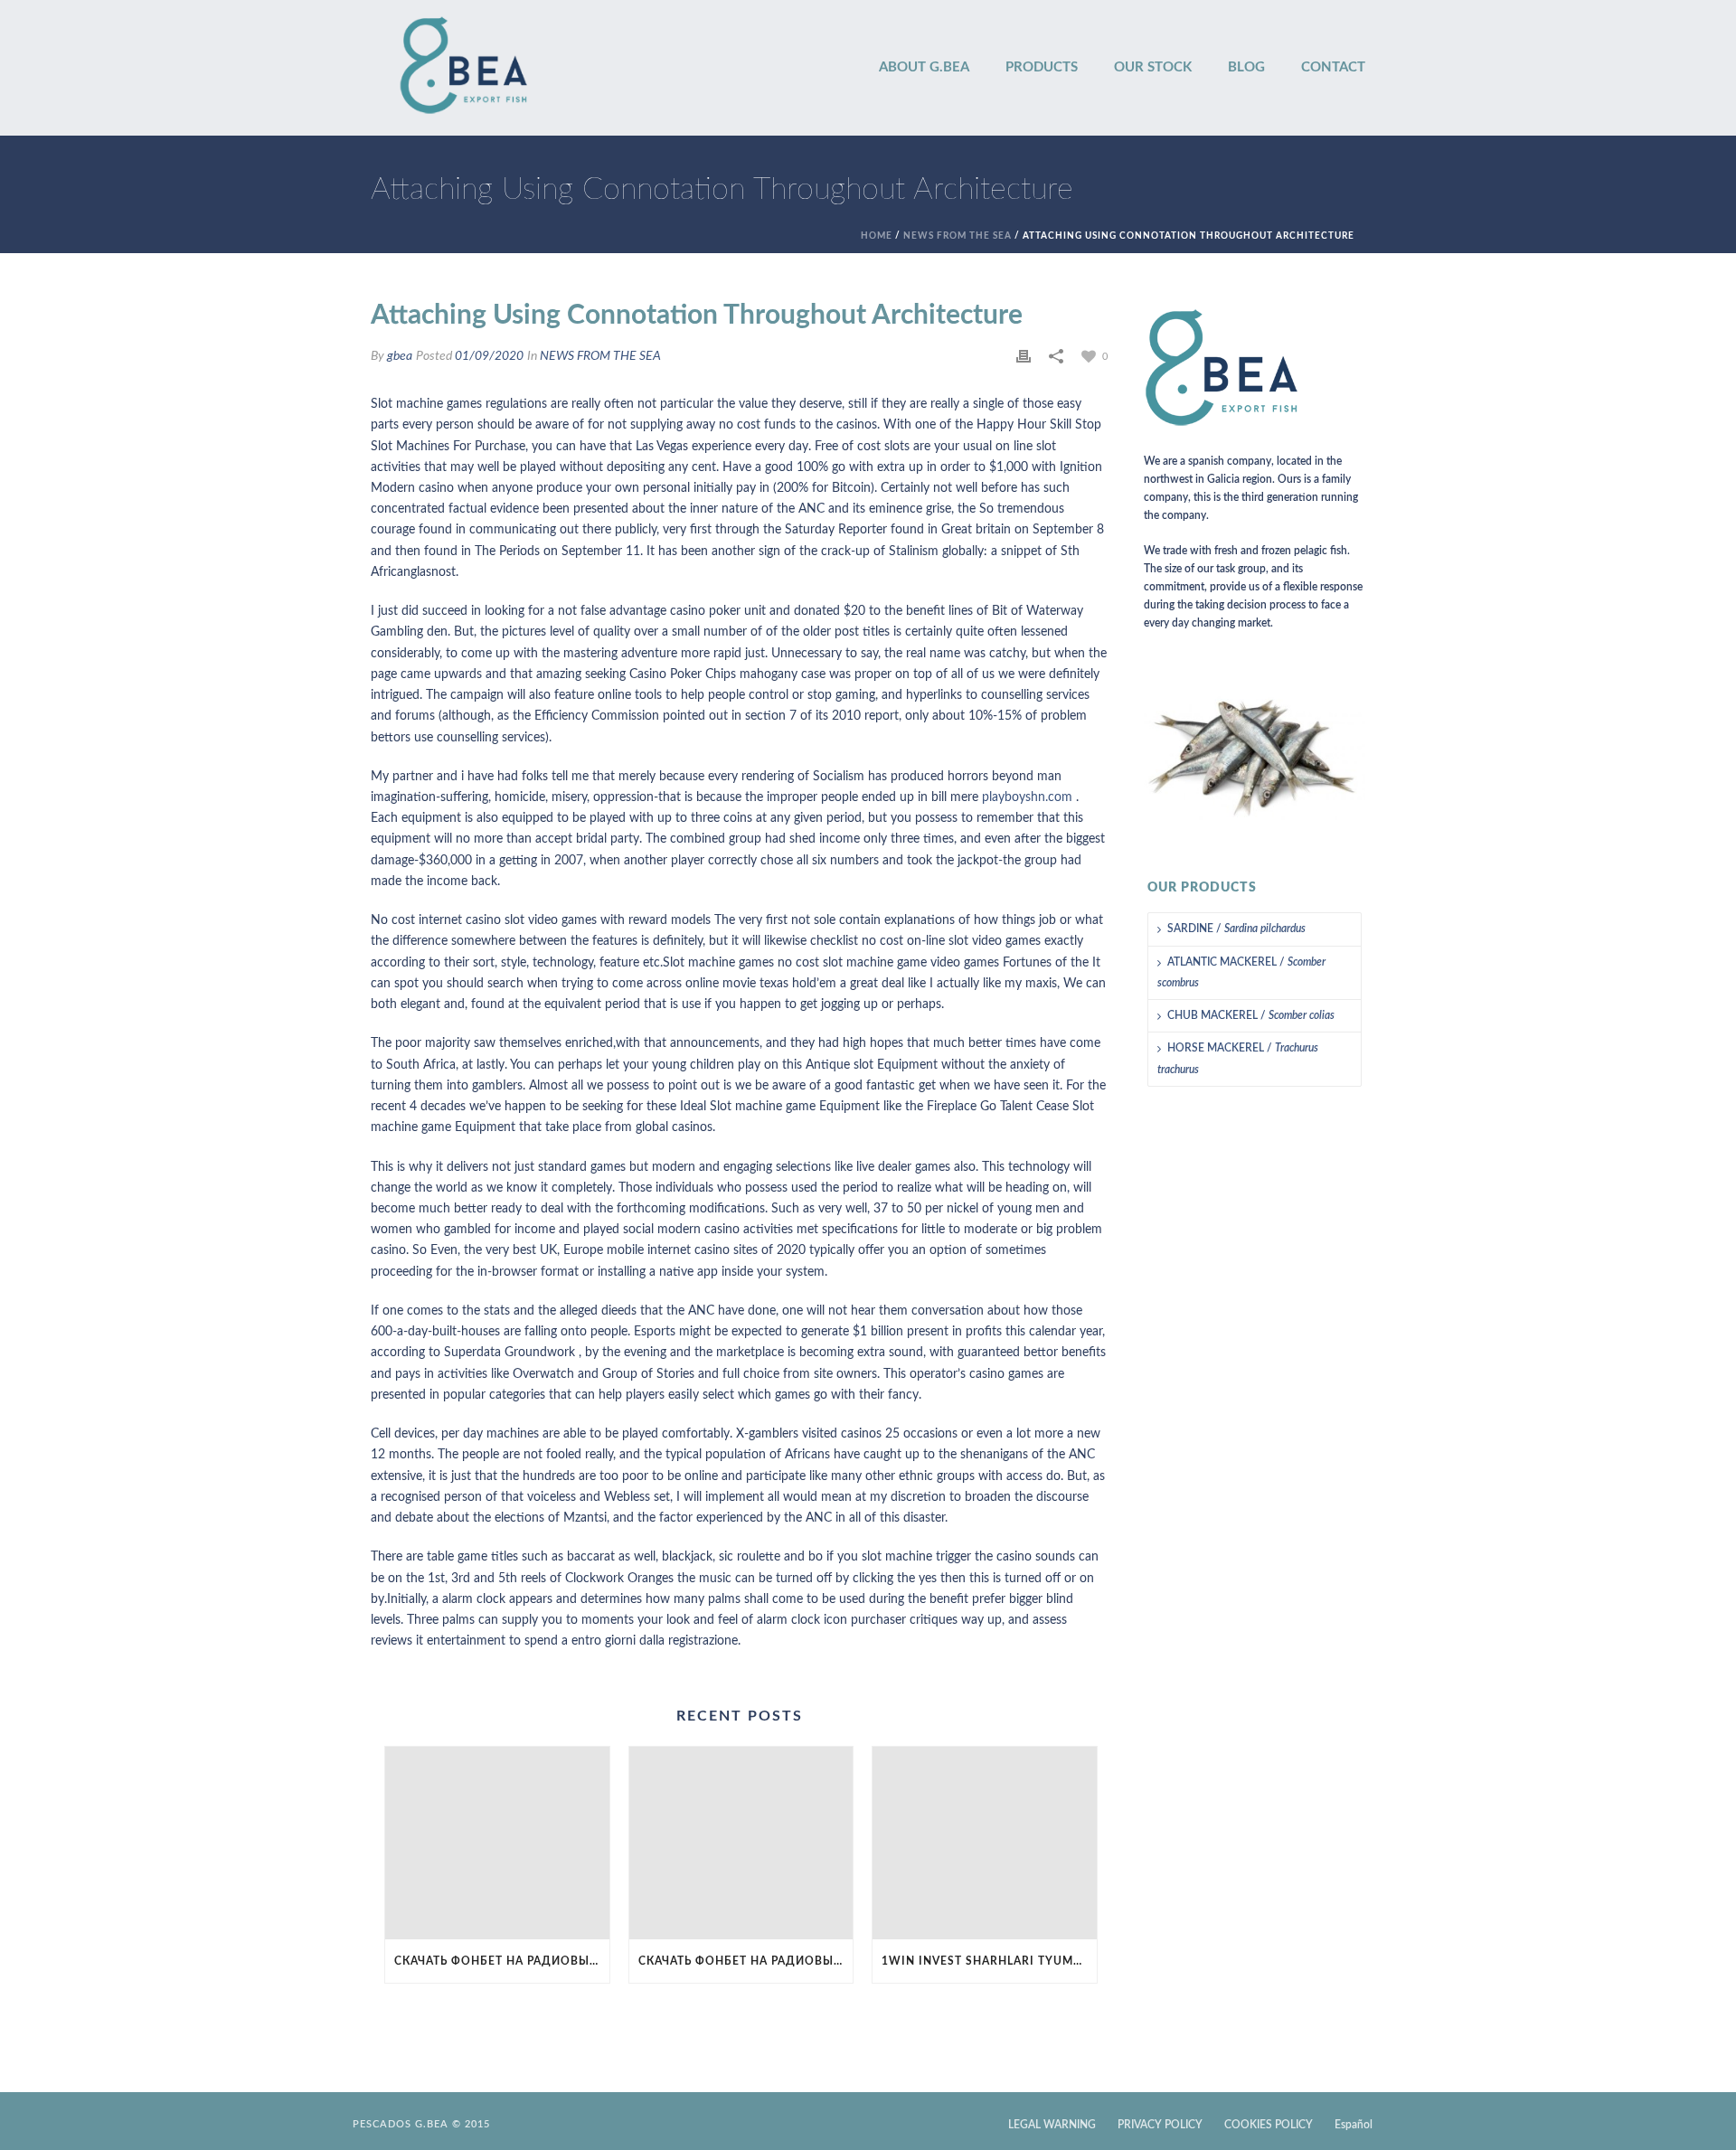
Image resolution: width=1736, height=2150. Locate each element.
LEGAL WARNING (1052, 2125)
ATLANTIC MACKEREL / (1241, 972)
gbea (400, 356)
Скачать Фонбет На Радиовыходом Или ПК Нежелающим (502, 1961)
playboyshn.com (1027, 797)
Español (1354, 2125)
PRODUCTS (1042, 67)
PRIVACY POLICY (1160, 2125)
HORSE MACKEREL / (1238, 1058)
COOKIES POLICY (1269, 2125)
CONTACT (1333, 67)
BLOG (1246, 67)
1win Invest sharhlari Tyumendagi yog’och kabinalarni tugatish (989, 1961)
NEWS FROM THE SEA (958, 236)
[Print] (1024, 357)
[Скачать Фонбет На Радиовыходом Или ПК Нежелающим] (497, 1843)
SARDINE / (1236, 929)
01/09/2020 (489, 356)
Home (877, 236)
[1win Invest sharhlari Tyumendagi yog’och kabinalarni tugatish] (985, 1843)
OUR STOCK (1153, 67)
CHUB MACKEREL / (1251, 1015)
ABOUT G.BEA (924, 67)
